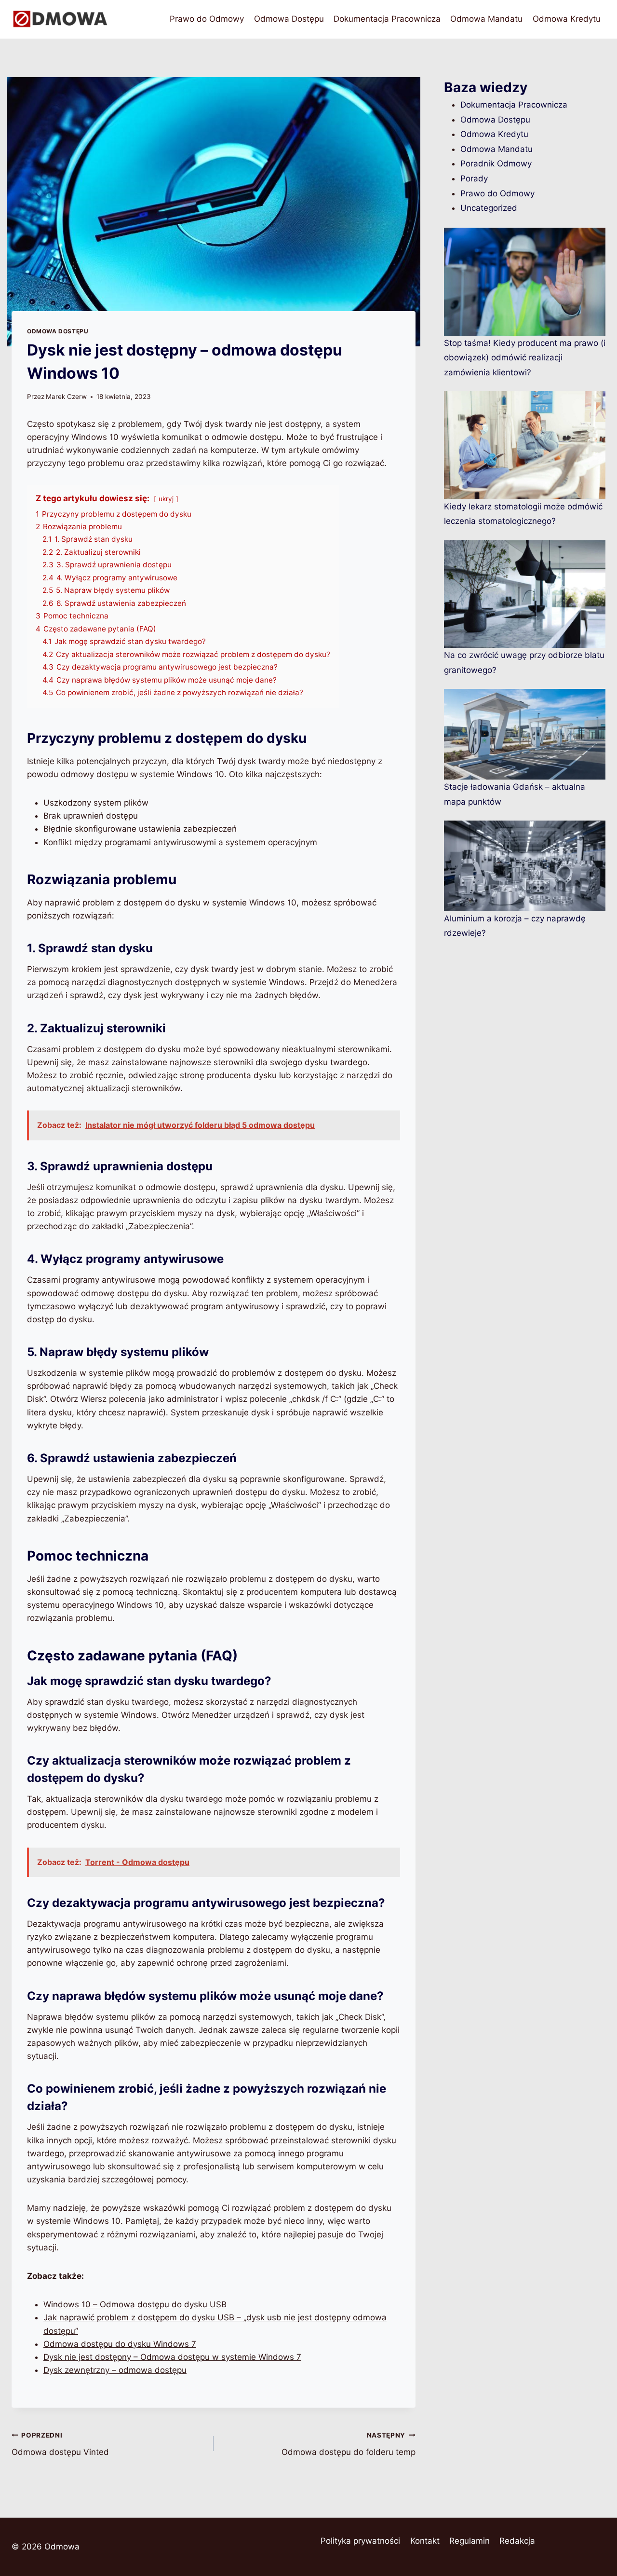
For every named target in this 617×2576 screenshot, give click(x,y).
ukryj (166, 499)
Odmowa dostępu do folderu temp (349, 2444)
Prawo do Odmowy (207, 19)
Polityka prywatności (360, 2541)
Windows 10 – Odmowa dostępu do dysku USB (135, 2304)
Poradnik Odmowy (496, 164)
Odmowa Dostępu (289, 19)
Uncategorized (489, 208)
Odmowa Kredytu (567, 19)
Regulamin (469, 2541)
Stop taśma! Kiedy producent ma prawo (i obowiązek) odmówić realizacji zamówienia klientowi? (525, 358)
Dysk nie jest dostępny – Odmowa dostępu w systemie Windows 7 (172, 2357)
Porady (474, 178)
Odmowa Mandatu (486, 19)
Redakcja (517, 2541)
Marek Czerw (66, 397)
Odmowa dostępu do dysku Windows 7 (120, 2344)
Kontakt (425, 2541)
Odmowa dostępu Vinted (60, 2444)
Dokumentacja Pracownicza (387, 19)
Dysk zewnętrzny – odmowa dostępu (115, 2370)
